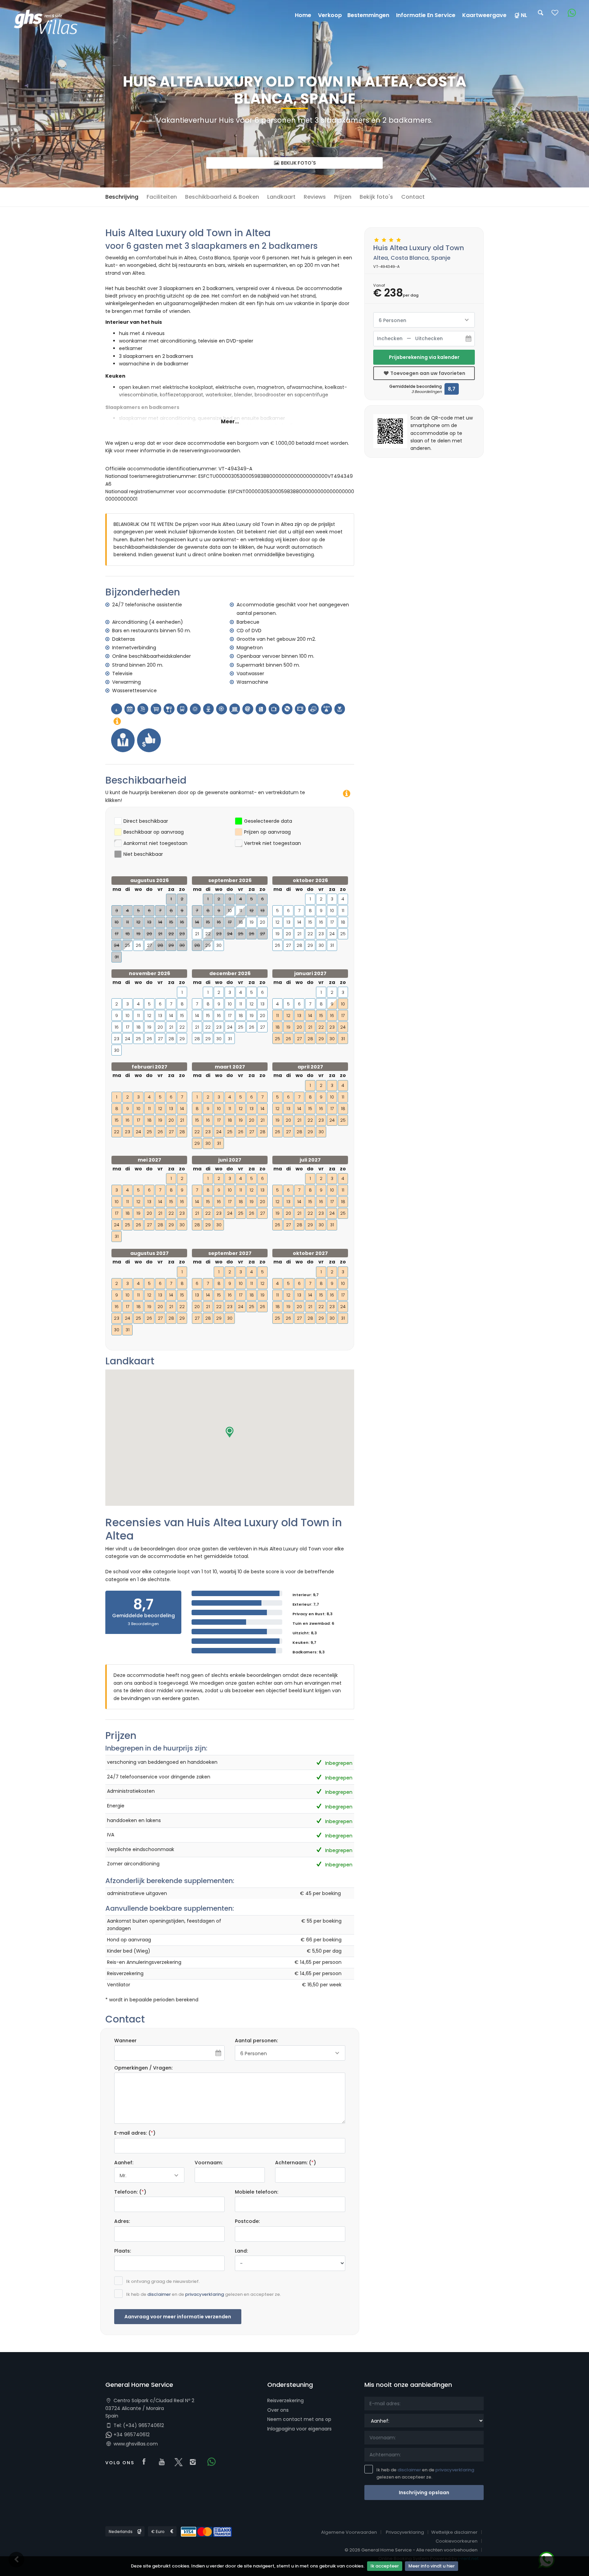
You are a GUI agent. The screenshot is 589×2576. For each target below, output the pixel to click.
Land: (241, 2251)
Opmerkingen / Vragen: (143, 2068)
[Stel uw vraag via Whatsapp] (569, 13)
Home (303, 15)
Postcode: (247, 2221)
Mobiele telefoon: (256, 2192)
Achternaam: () (296, 2163)
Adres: (122, 2221)
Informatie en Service (426, 15)
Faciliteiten (162, 197)
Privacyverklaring (405, 2532)
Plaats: (123, 2251)
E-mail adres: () (135, 2133)
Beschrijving (122, 197)
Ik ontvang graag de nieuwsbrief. (163, 2281)
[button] (230, 1432)
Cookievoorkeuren (457, 2541)
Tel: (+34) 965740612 (138, 2425)
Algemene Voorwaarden (349, 2532)
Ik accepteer (385, 2566)
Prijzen (343, 197)
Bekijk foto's (298, 163)
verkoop (330, 15)
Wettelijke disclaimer (454, 2532)
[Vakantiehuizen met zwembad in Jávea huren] (49, 24)
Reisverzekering (285, 2400)
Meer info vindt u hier (432, 2566)
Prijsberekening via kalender (424, 357)
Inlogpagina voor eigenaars (299, 2429)
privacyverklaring (205, 2294)
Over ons (278, 2410)
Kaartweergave (484, 15)
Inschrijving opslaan (424, 2492)
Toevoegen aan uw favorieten (427, 373)
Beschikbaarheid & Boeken (222, 197)
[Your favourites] (555, 15)
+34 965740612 (131, 2435)
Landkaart (281, 197)
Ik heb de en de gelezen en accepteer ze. (203, 2294)
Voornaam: (209, 2163)
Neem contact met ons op (299, 2419)
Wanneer (125, 2041)
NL (524, 15)
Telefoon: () (130, 2192)
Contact (413, 197)
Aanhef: (124, 2163)
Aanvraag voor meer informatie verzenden (178, 2317)
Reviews (315, 197)
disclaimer (159, 2294)
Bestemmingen (368, 15)
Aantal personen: (256, 2041)
